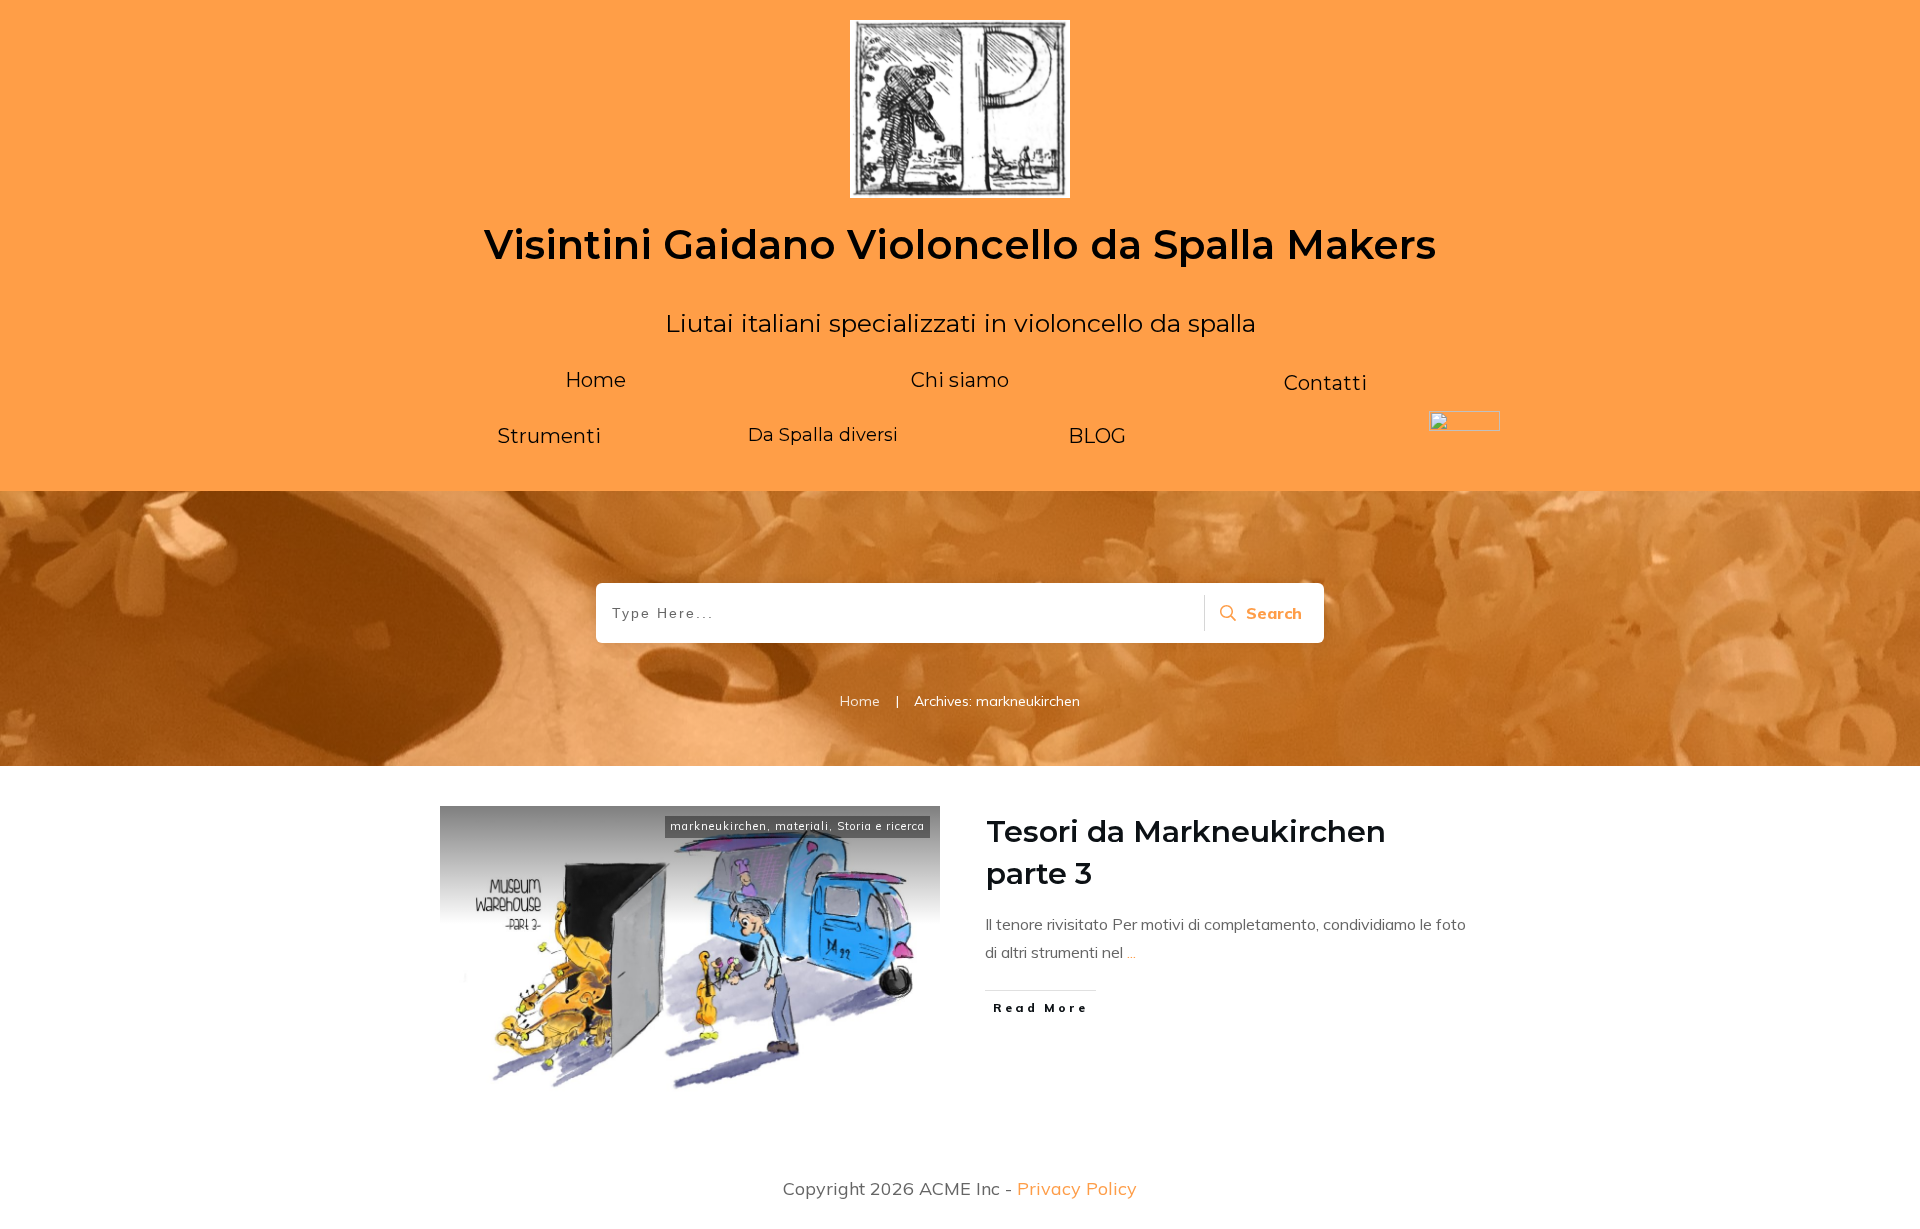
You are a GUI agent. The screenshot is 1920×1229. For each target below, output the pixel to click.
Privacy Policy (1077, 1188)
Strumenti (549, 436)
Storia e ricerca (881, 826)
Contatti (1325, 383)
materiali (802, 826)
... (1131, 952)
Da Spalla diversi (823, 435)
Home (595, 380)
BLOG (1097, 436)
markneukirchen (718, 826)
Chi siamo (960, 380)
